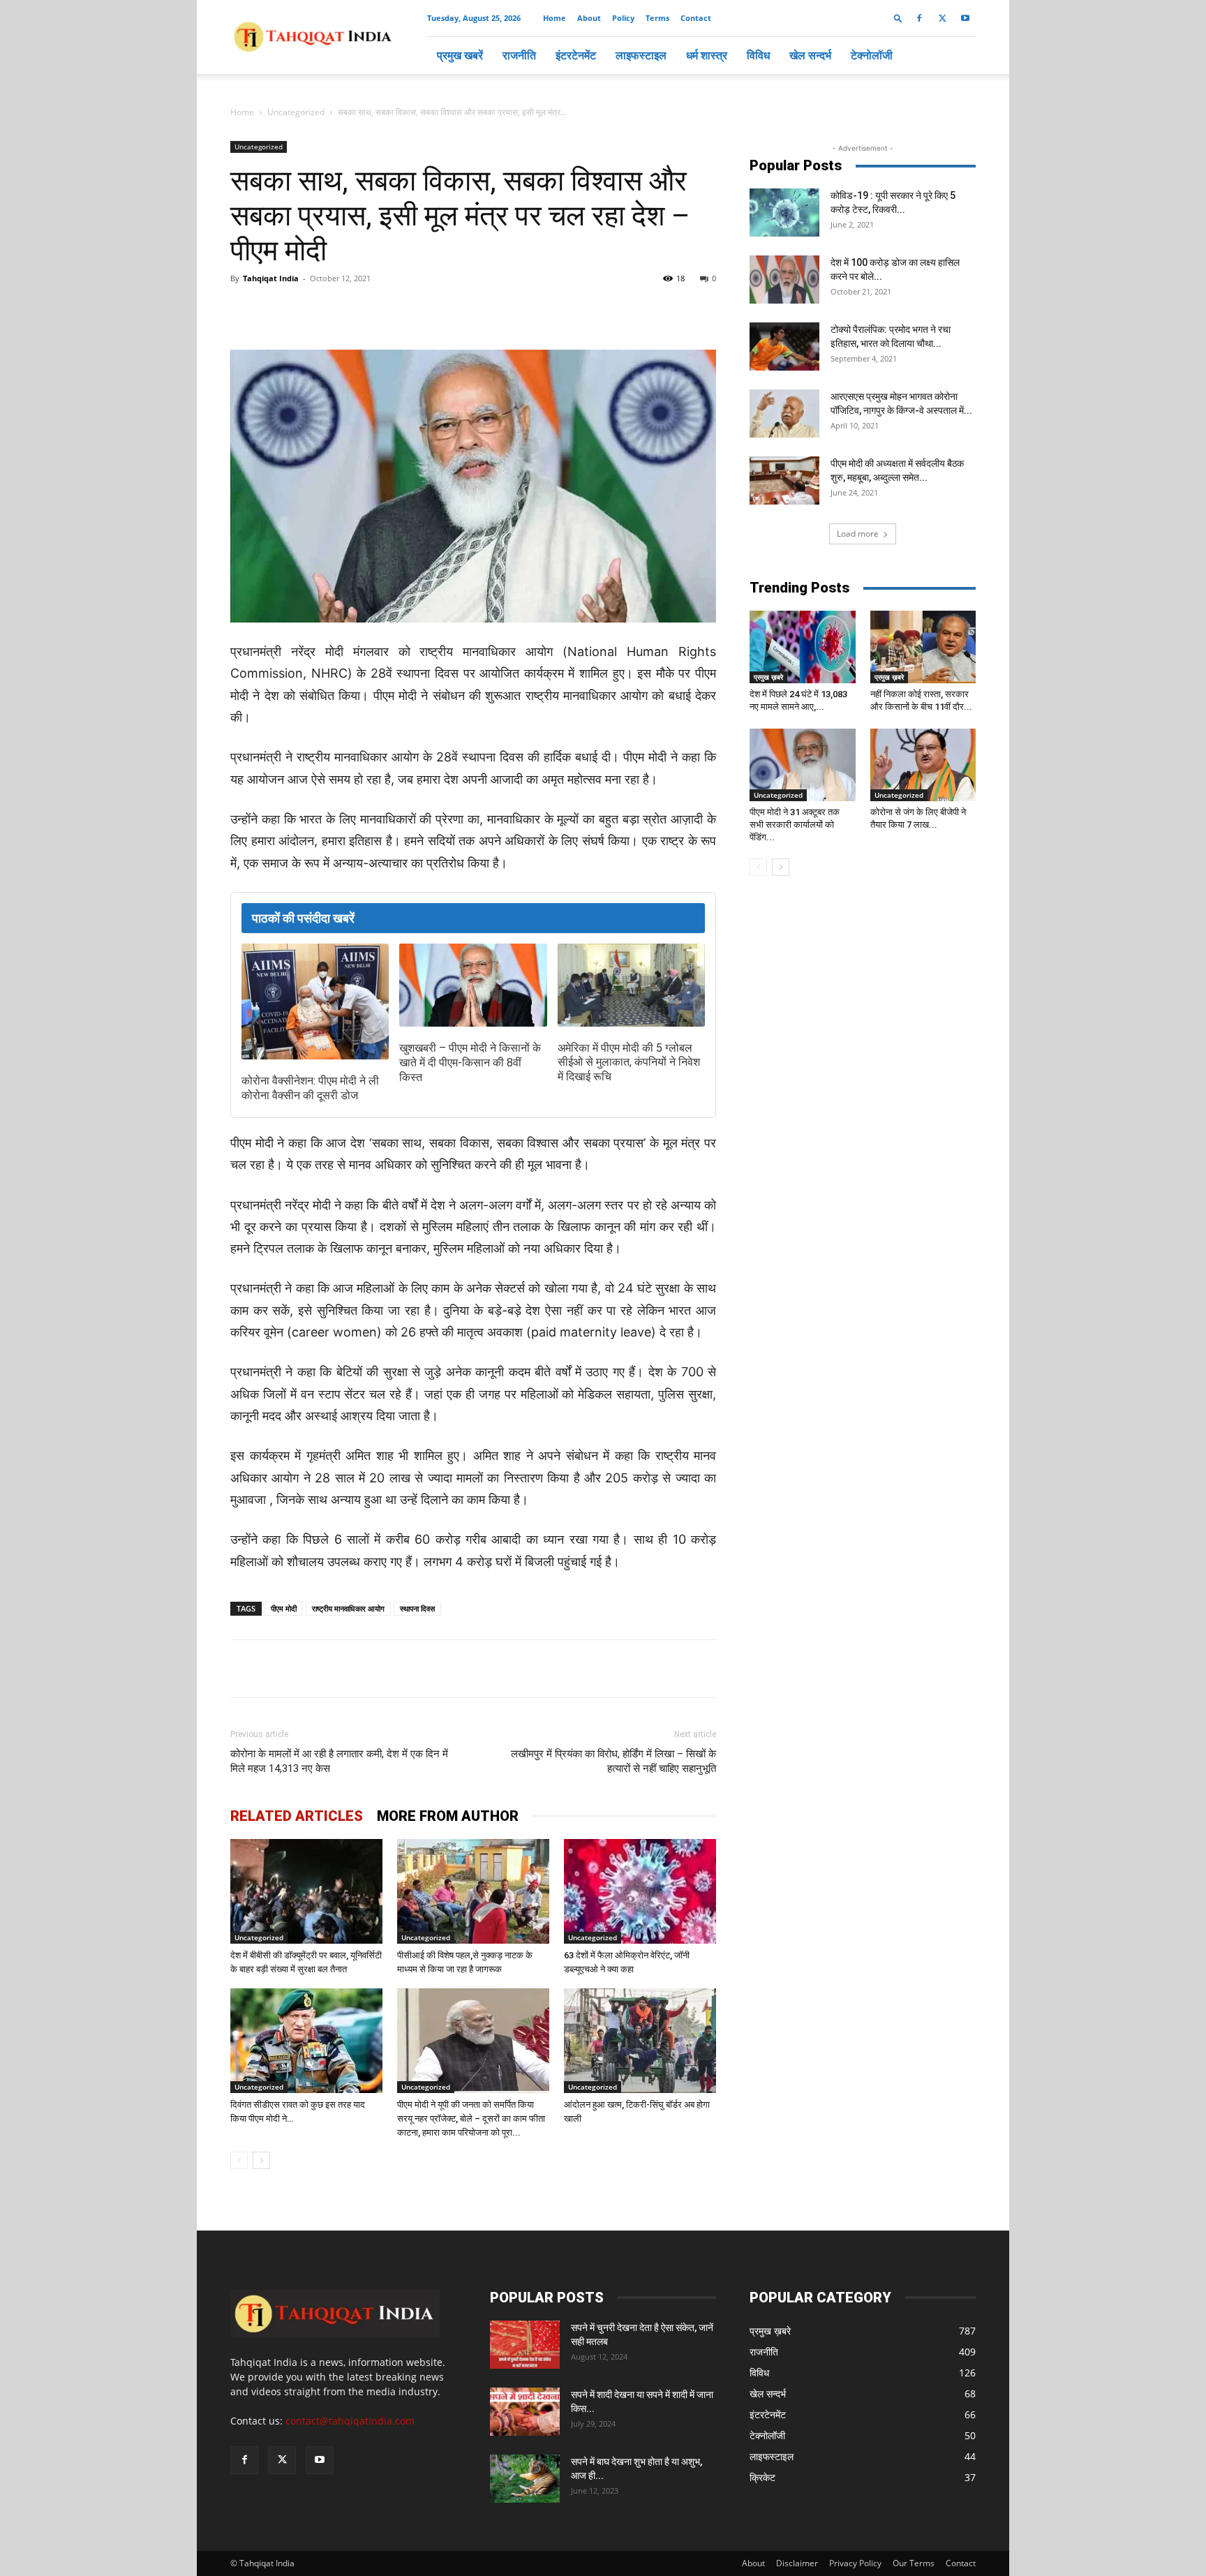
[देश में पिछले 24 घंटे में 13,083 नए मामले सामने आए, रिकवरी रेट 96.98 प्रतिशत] (803, 647)
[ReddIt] (487, 310)
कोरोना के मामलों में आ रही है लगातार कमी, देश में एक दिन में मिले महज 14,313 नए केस (339, 1761)
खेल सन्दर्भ (810, 55)
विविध (758, 55)
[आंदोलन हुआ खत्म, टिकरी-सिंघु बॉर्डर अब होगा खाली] (640, 2041)
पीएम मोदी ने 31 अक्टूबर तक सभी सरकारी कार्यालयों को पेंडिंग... (795, 825)
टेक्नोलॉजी (872, 55)
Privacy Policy (855, 2563)
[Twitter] (942, 18)
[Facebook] (919, 18)
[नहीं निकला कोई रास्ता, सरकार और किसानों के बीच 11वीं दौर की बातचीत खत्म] (923, 647)
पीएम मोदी (284, 1608)
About (589, 18)
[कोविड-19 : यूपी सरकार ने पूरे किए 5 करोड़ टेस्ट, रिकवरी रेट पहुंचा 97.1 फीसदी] (784, 213)
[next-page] (261, 2160)
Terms (657, 18)
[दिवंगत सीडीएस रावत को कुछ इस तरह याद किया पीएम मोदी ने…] (306, 2041)
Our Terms (914, 2563)
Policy (623, 18)
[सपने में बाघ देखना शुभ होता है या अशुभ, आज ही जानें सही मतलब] (525, 2479)
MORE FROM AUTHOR (448, 1816)
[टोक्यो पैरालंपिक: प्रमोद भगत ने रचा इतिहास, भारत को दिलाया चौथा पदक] (784, 347)
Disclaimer (797, 2563)
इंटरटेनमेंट (576, 55)
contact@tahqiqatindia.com (350, 2421)
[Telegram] (423, 310)
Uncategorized (296, 112)
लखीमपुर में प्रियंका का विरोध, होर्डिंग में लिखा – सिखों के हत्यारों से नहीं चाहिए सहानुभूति (613, 1761)
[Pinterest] (455, 310)
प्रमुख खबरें (460, 55)
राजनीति (519, 55)
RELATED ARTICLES (297, 1816)
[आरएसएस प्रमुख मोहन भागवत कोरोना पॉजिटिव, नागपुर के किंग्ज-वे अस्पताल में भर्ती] (784, 414)
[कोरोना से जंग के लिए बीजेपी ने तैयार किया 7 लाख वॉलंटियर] (923, 765)
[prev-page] (239, 2160)
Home (554, 18)
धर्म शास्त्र (707, 55)
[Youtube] (965, 18)
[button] (898, 18)
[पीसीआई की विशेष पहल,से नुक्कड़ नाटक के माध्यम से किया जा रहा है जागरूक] (473, 1891)
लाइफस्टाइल (641, 55)
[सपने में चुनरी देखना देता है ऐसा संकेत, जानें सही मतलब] (525, 2345)
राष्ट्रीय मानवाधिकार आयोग (348, 1608)
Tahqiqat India (271, 278)
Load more (858, 534)
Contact (696, 18)
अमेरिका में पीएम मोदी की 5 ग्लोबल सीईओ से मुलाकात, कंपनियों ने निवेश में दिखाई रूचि (629, 1063)
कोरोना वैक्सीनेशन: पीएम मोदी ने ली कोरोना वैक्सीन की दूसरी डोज (310, 1088)
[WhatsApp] (391, 310)
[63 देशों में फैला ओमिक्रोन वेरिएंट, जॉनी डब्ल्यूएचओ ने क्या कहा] (640, 1891)
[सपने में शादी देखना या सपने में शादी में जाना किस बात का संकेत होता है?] (525, 2412)
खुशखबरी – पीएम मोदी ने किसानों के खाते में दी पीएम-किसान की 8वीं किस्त (470, 1063)
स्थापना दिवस (417, 1608)
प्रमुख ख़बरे (768, 677)
